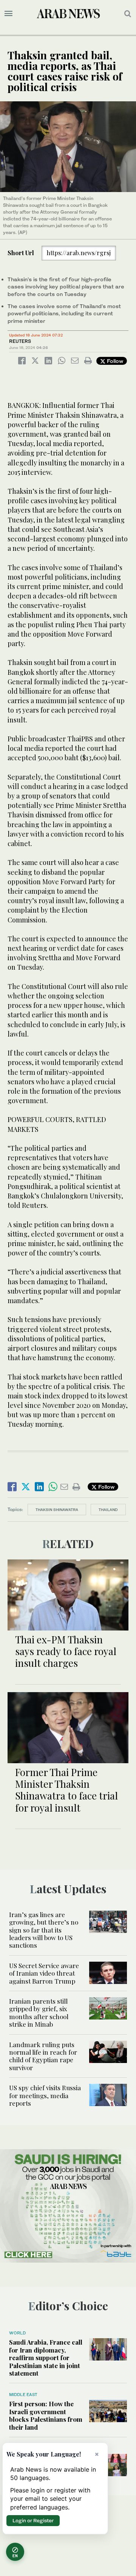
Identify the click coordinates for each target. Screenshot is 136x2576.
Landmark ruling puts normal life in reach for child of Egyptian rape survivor (43, 2056)
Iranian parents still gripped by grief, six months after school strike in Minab (39, 2013)
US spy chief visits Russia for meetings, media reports (45, 2095)
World (17, 2333)
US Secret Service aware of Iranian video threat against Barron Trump (44, 1973)
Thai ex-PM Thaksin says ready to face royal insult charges (66, 1651)
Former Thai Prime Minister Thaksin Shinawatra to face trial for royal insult (66, 1790)
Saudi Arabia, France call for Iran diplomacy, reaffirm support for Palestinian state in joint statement (46, 2357)
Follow (114, 361)
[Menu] (8, 14)
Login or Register (33, 2520)
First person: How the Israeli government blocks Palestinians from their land (46, 2415)
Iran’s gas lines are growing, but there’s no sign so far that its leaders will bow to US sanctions (44, 1930)
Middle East (23, 2395)
